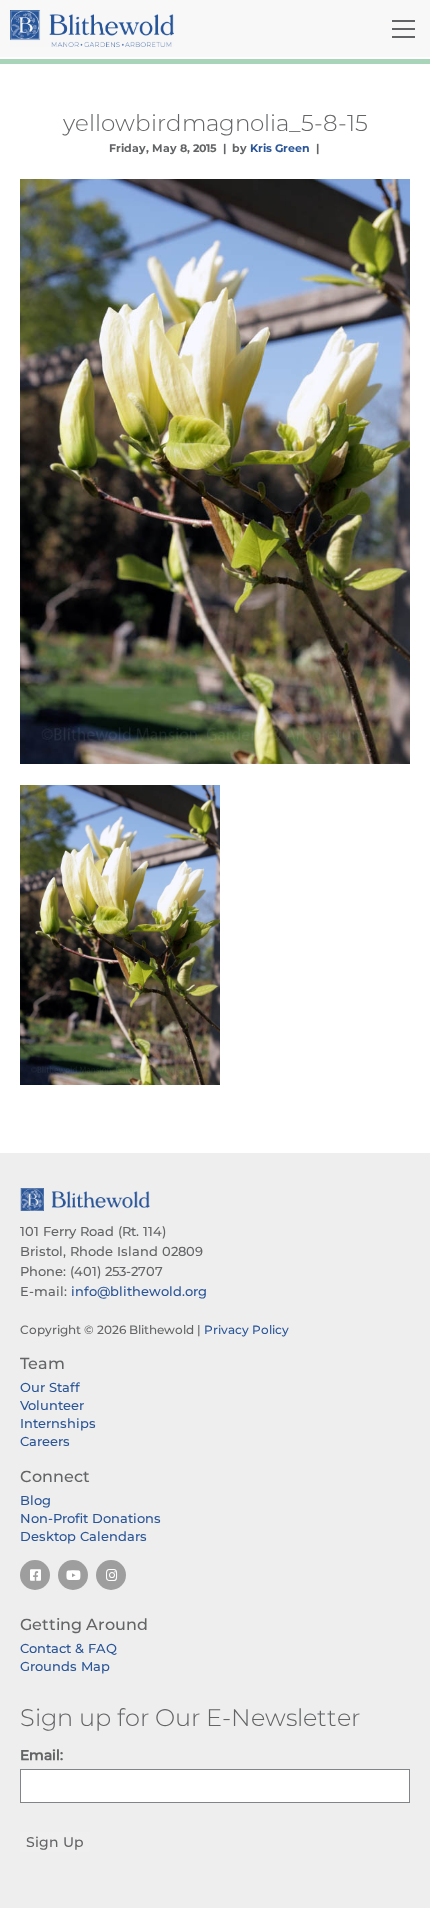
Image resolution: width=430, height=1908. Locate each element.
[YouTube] (73, 1575)
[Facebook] (35, 1575)
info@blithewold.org (139, 1291)
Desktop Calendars (83, 1536)
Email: (41, 1755)
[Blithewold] (149, 28)
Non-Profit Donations (90, 1518)
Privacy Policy (246, 1329)
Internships (58, 1423)
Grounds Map (65, 1666)
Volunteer (52, 1405)
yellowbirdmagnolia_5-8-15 (215, 123)
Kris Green (280, 148)
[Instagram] (111, 1575)
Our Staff (50, 1387)
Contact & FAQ (68, 1648)
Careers (45, 1441)
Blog (35, 1500)
